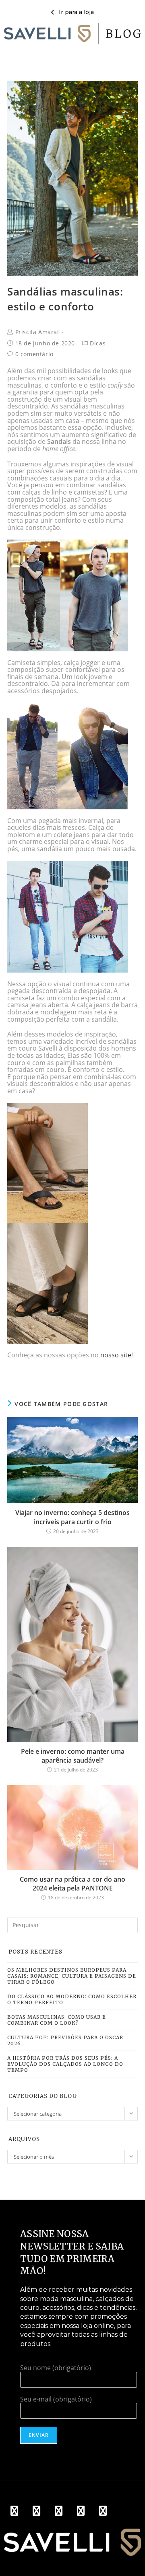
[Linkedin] (103, 2510)
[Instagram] (36, 2510)
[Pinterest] (81, 2510)
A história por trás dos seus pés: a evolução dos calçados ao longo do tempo (65, 2064)
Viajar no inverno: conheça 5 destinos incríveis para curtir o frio (72, 1517)
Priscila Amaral (37, 332)
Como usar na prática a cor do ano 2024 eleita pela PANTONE (72, 1884)
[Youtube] (58, 2510)
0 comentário (34, 354)
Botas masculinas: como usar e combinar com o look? (57, 2020)
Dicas (98, 343)
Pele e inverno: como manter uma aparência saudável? (73, 1756)
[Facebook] (14, 2510)
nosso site (116, 1355)
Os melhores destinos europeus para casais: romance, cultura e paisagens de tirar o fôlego (72, 1976)
